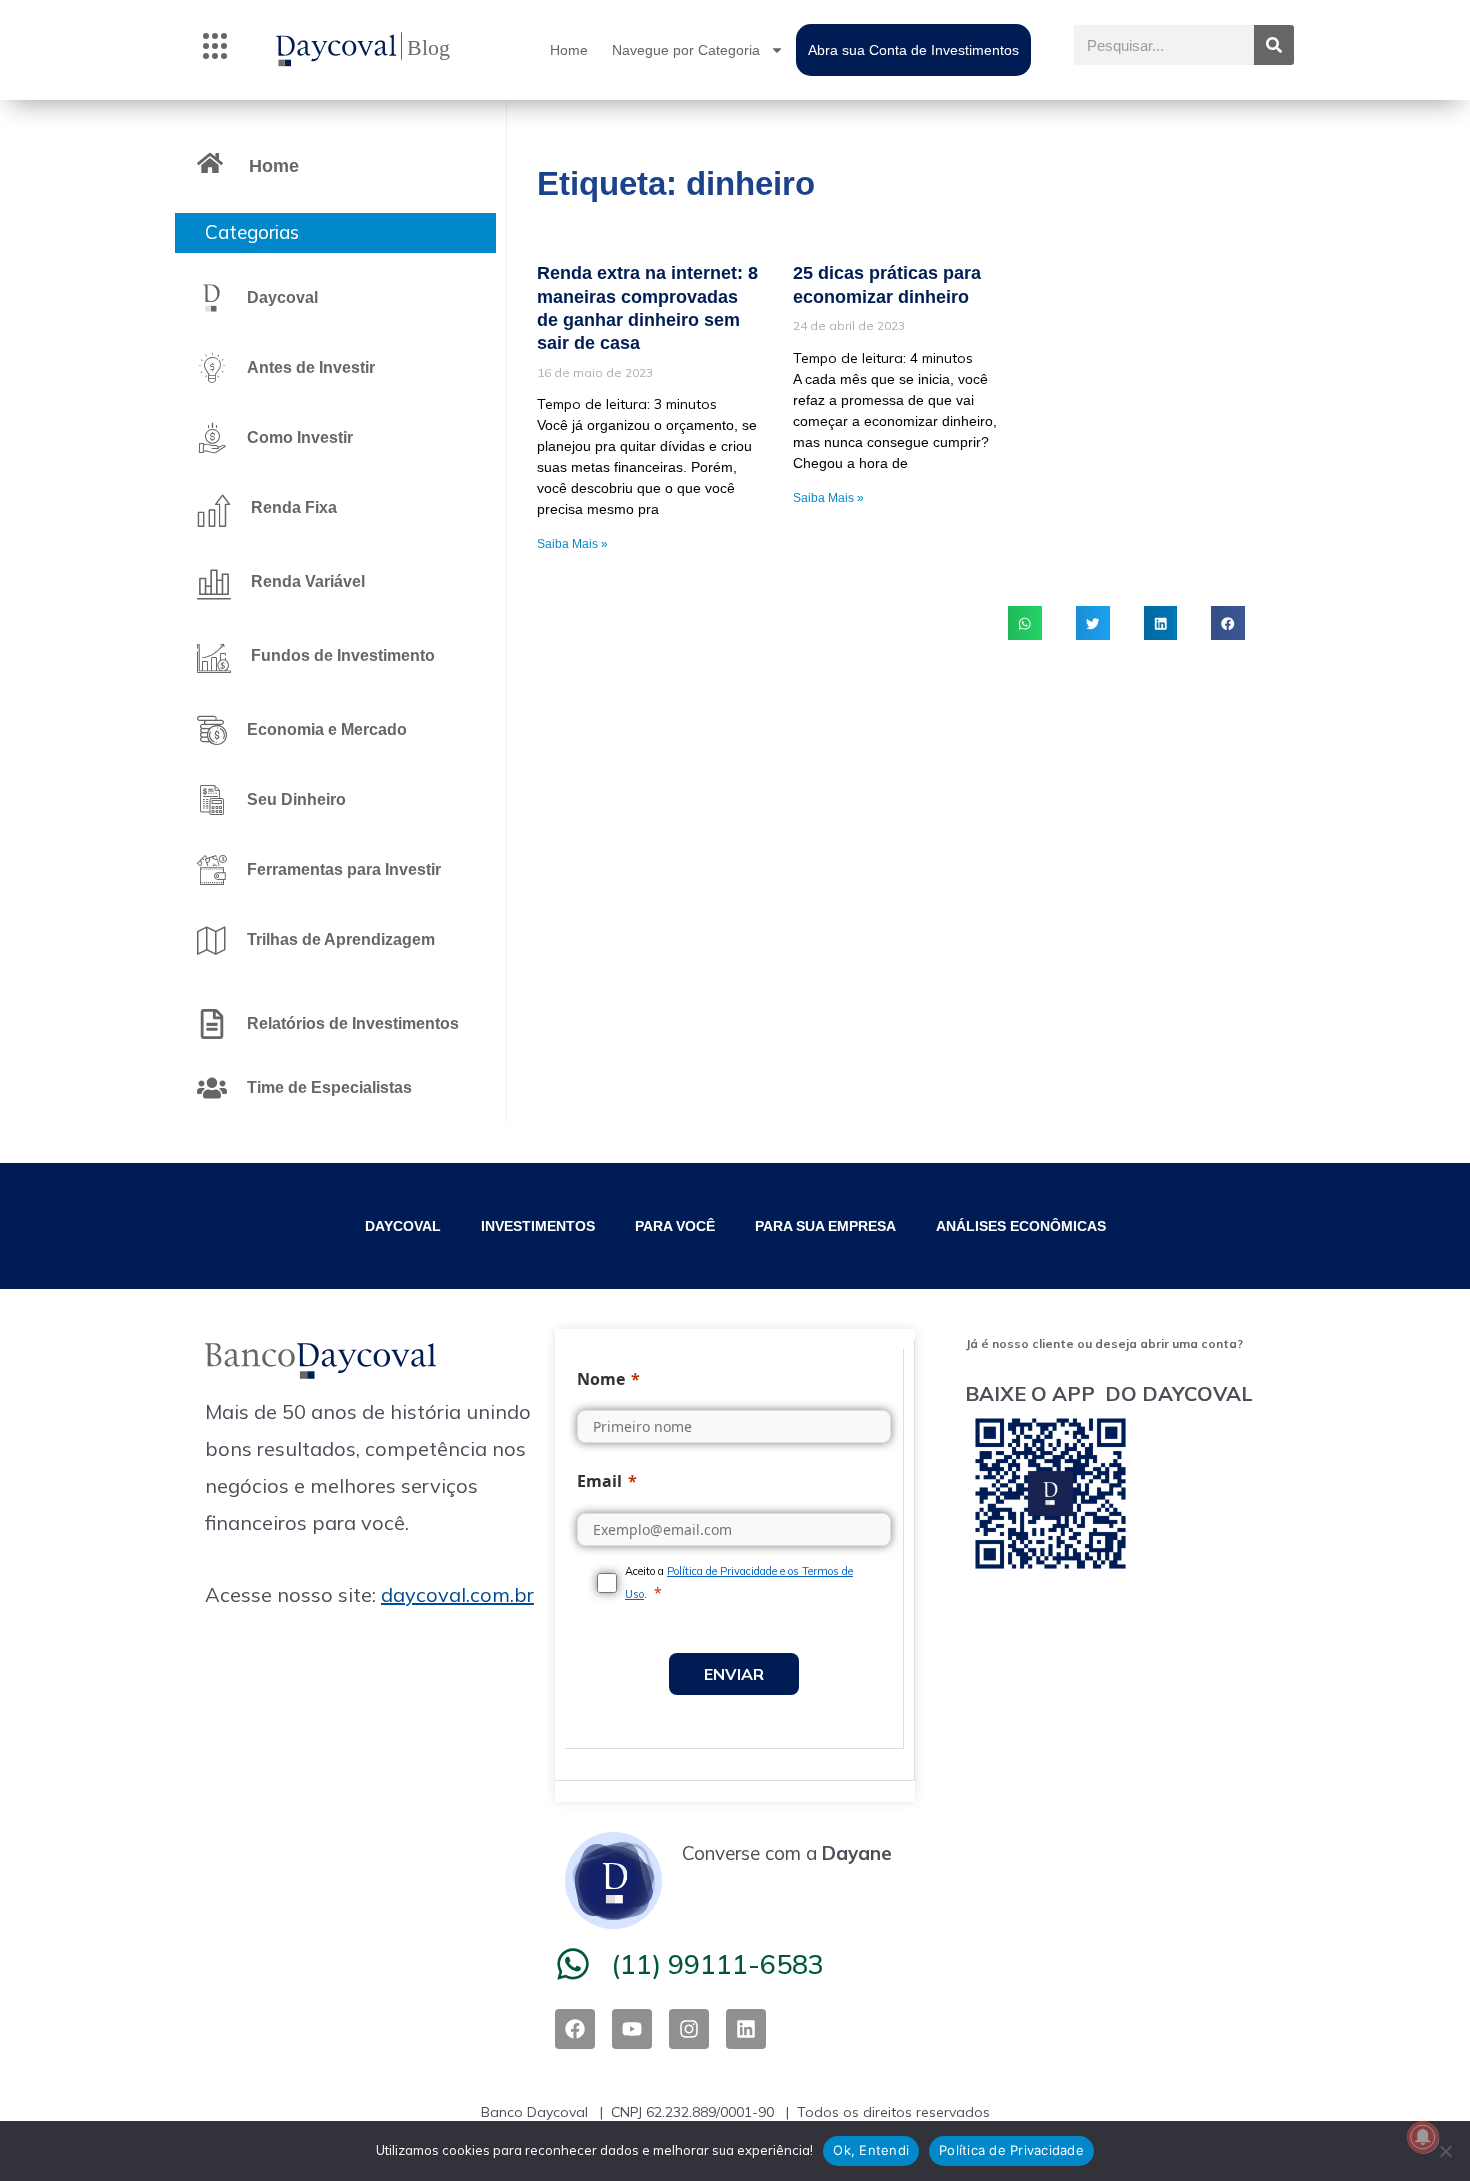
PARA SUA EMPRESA (825, 1226)
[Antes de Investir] (212, 368)
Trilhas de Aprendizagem (341, 939)
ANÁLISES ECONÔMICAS (1021, 1226)
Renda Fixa (294, 507)
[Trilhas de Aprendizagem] (212, 940)
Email (599, 1481)
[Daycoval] (212, 298)
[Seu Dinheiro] (212, 800)
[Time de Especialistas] (212, 1088)
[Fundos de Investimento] (214, 658)
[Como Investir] (212, 438)
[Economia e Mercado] (212, 730)
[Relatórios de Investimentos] (212, 1024)
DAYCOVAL (403, 1226)
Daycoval (282, 297)
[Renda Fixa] (214, 510)
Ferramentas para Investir (344, 869)
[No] (1445, 2151)
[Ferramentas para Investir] (212, 870)
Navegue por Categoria (686, 50)
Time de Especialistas (329, 1087)
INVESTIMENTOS (538, 1226)
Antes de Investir (311, 367)
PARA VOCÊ (675, 1226)
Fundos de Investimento (343, 655)
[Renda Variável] (214, 584)
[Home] (210, 163)
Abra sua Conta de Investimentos (913, 50)
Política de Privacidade (1011, 2150)
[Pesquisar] (1274, 45)
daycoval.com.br (457, 1594)
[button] (215, 50)
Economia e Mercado (327, 729)
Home (569, 50)
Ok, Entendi (871, 2150)
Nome (601, 1379)
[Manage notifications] (1423, 2137)
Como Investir (300, 437)
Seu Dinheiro (296, 799)
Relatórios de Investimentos (353, 1023)
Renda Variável (308, 581)
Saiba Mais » (572, 544)
